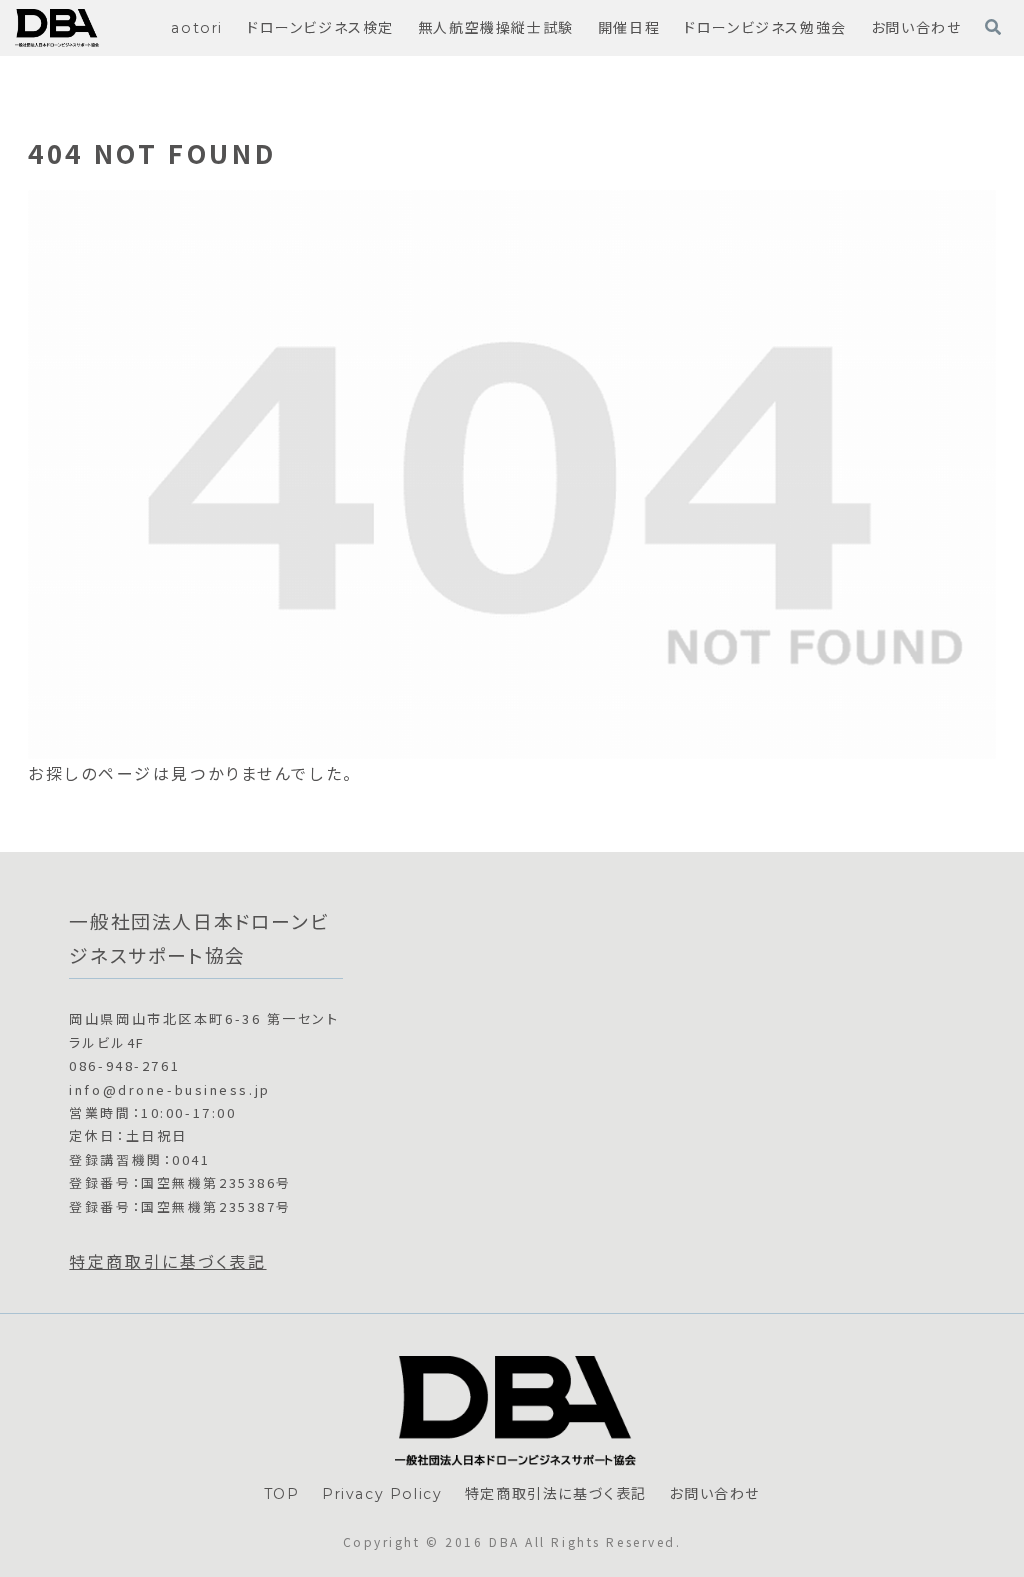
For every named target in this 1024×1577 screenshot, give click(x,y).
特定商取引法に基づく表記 (556, 1494)
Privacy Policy (382, 1494)
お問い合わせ (714, 1494)
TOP (282, 1494)
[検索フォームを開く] (993, 27)
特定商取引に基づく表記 (167, 1261)
